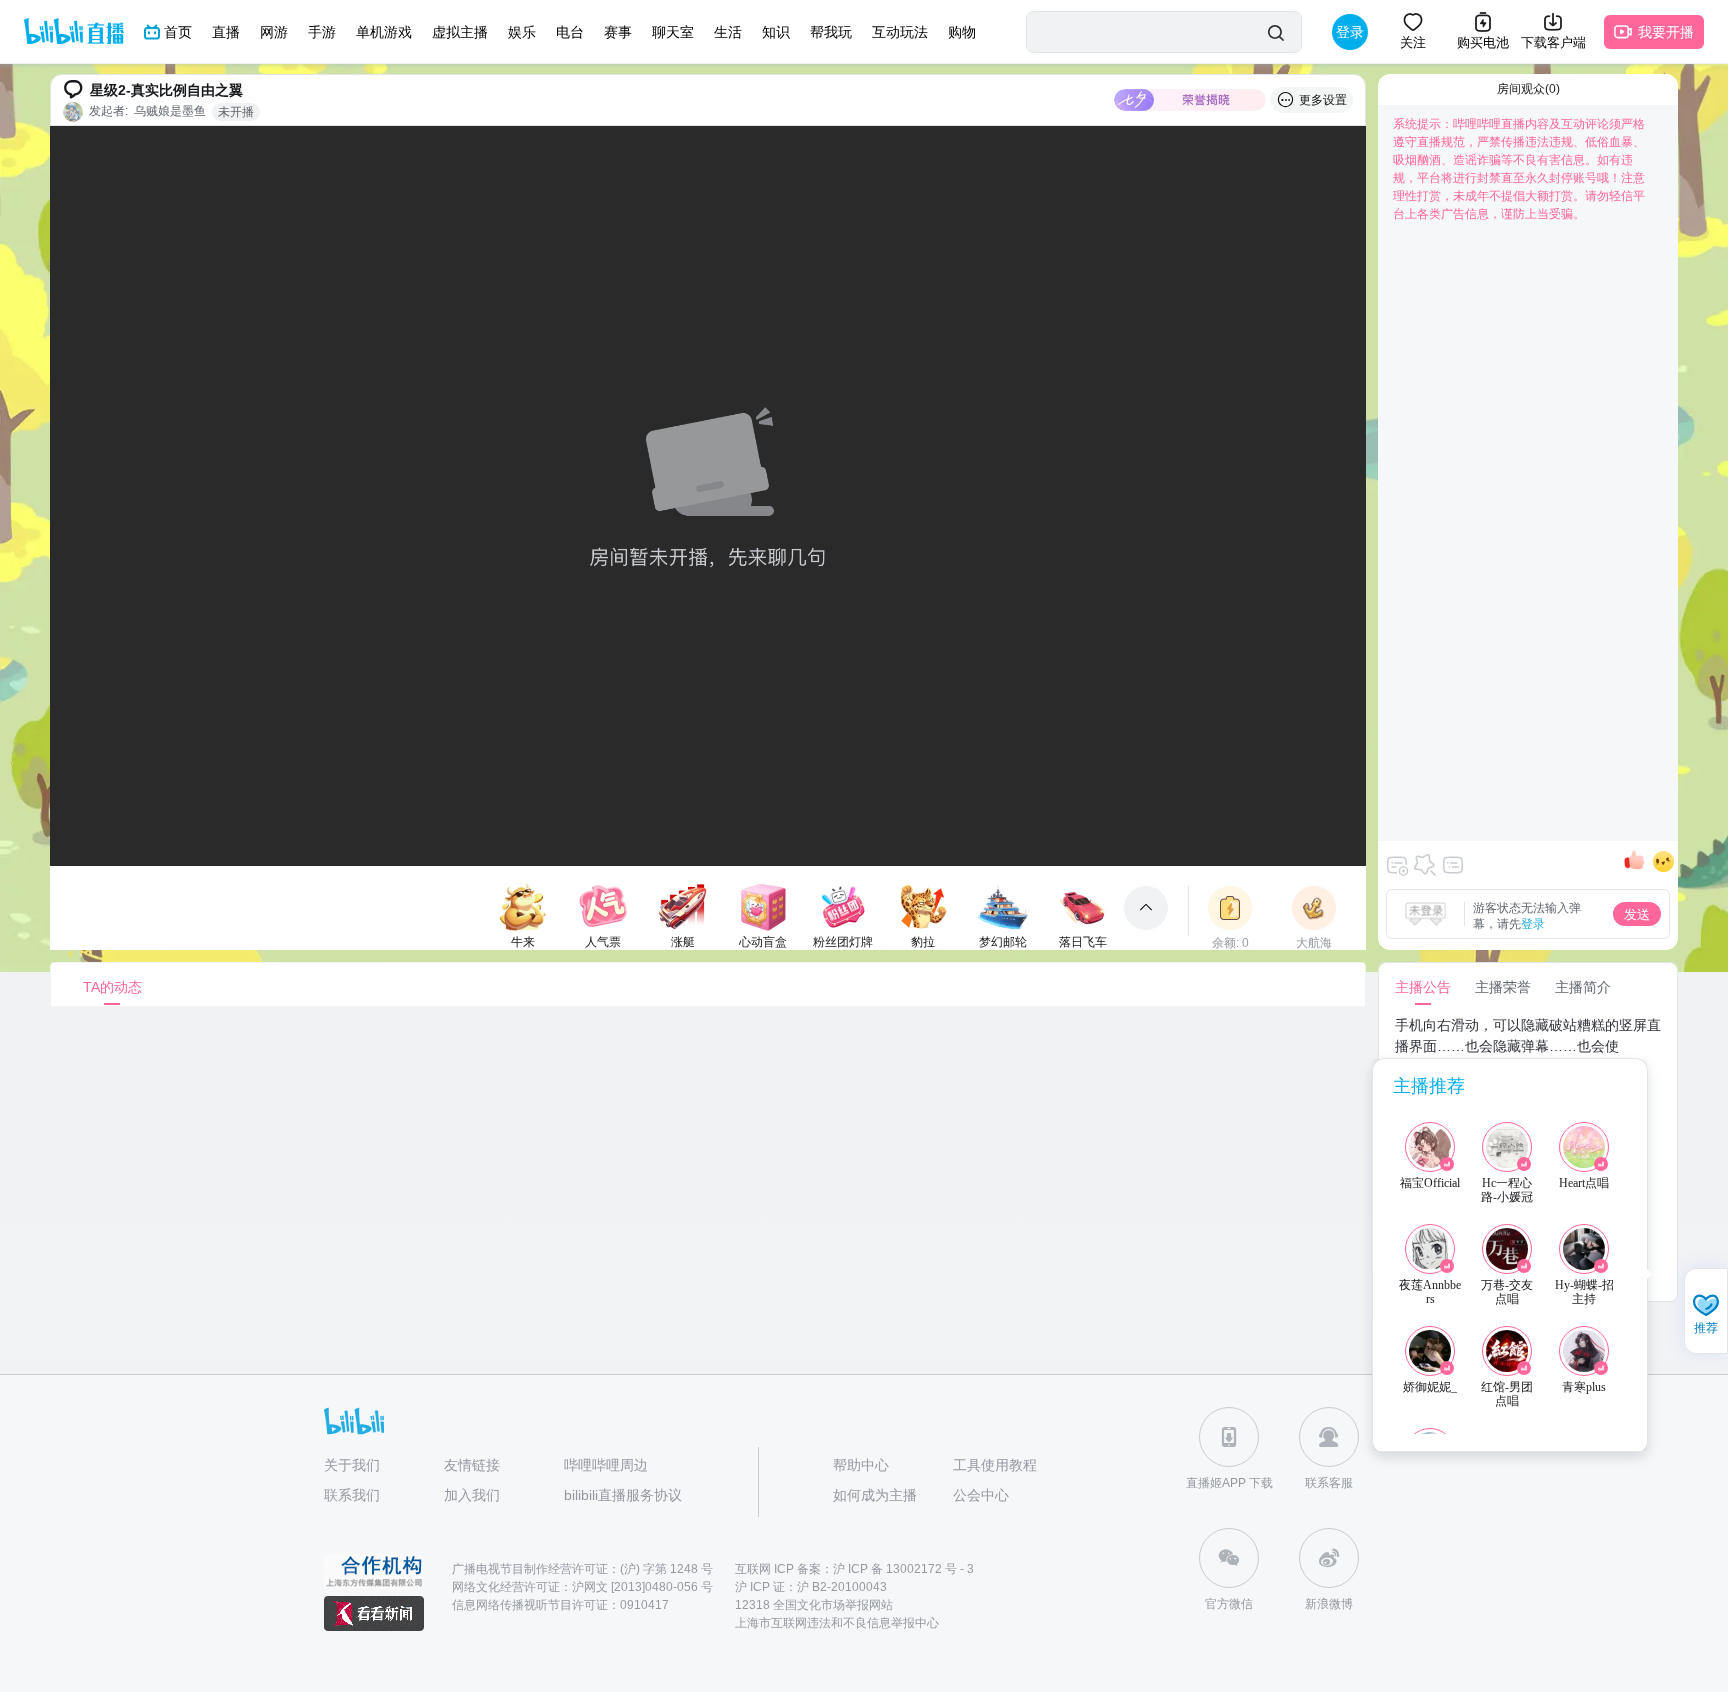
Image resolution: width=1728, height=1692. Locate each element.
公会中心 (981, 1495)
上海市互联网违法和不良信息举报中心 (837, 1623)
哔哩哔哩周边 (606, 1465)
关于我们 (352, 1465)
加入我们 (472, 1495)
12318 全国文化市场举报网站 (814, 1605)
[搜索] (1275, 32)
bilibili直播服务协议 (623, 1495)
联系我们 (352, 1495)
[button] (1706, 1313)
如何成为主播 (875, 1495)
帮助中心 (861, 1465)
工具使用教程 (995, 1465)
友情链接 (472, 1465)
